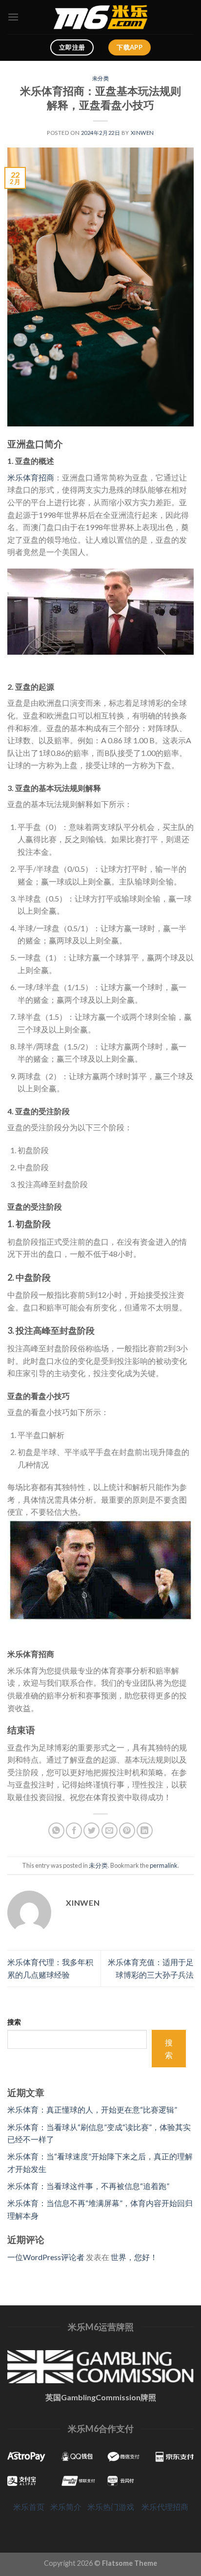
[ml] (100, 17)
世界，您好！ (134, 2257)
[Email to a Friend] (110, 1831)
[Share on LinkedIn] (145, 1831)
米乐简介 (66, 2507)
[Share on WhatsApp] (56, 1831)
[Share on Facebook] (74, 1831)
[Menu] (13, 17)
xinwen (142, 133)
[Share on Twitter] (91, 1831)
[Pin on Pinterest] (127, 1831)
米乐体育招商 (31, 477)
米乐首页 (29, 2507)
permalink (164, 1865)
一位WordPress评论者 (46, 2257)
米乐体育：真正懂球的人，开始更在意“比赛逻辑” (92, 2109)
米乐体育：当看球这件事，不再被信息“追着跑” (88, 2186)
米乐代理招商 (165, 2507)
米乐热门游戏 (111, 2507)
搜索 (14, 2022)
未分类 (101, 78)
